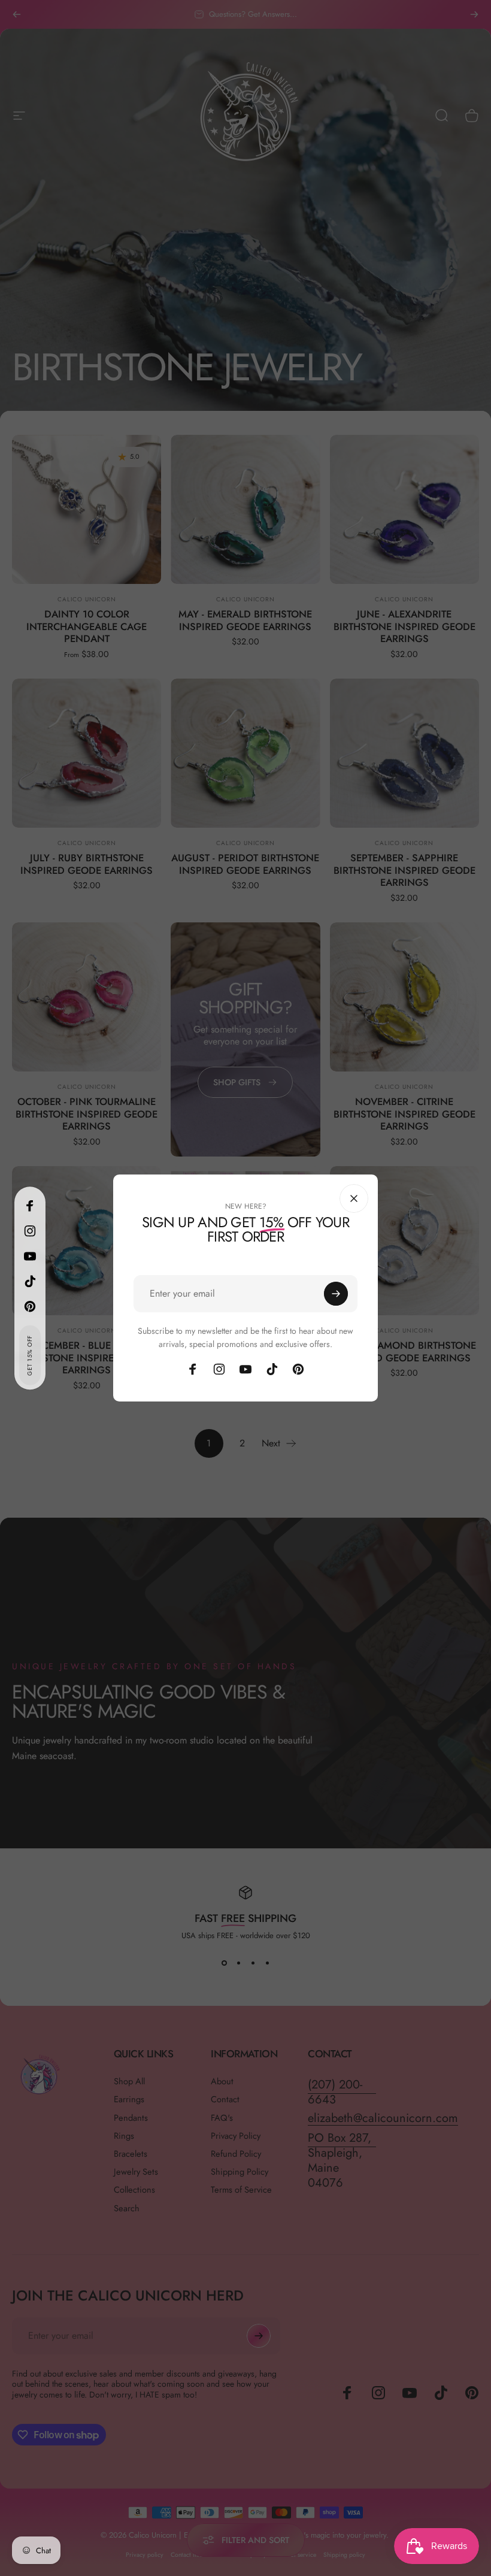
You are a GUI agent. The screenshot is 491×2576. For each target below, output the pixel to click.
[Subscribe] (429, 1294)
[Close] (447, 1198)
